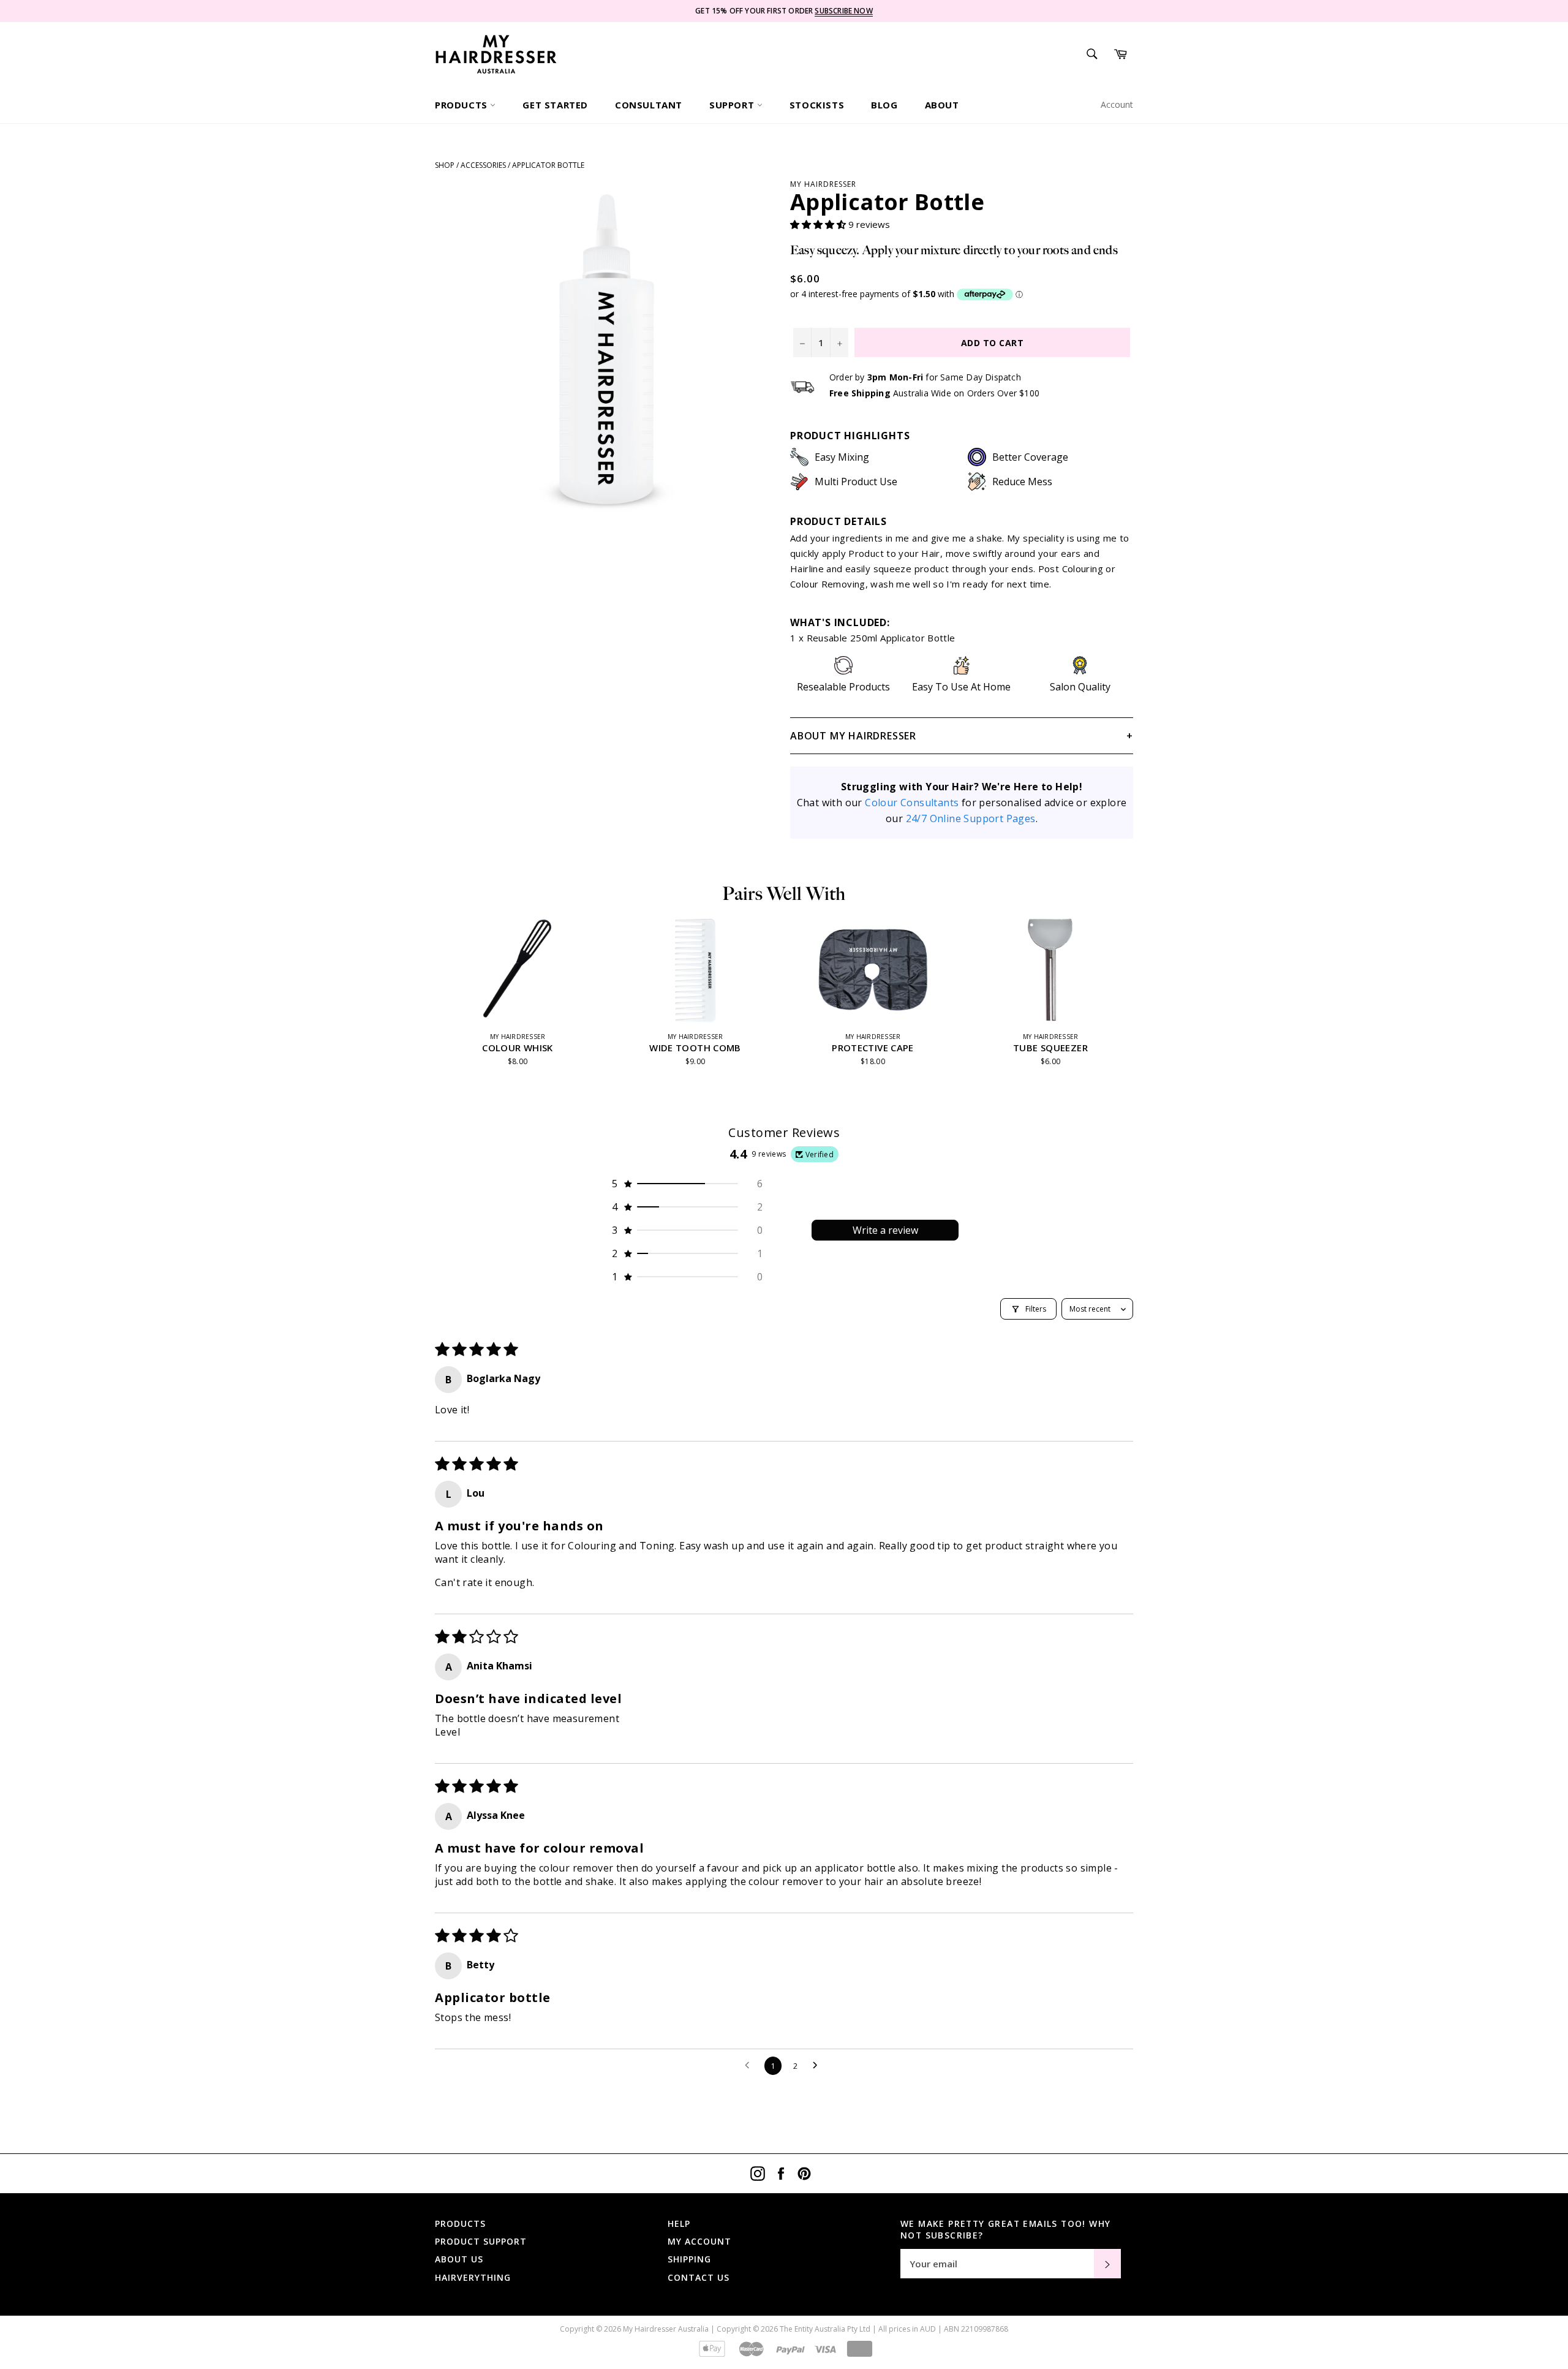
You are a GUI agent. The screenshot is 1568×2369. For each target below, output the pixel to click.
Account (1117, 104)
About (942, 105)
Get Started (555, 105)
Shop (445, 165)
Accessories (483, 165)
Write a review (885, 1230)
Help (679, 2224)
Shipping (689, 2259)
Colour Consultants (912, 803)
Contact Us (699, 2277)
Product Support (481, 2241)
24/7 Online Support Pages (971, 818)
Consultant (649, 105)
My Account (699, 2241)
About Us (459, 2259)
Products (462, 105)
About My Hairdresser (853, 736)
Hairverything (473, 2277)
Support (733, 105)
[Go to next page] (818, 2066)
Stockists (817, 105)
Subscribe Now (843, 11)
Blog (884, 105)
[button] (819, 224)
